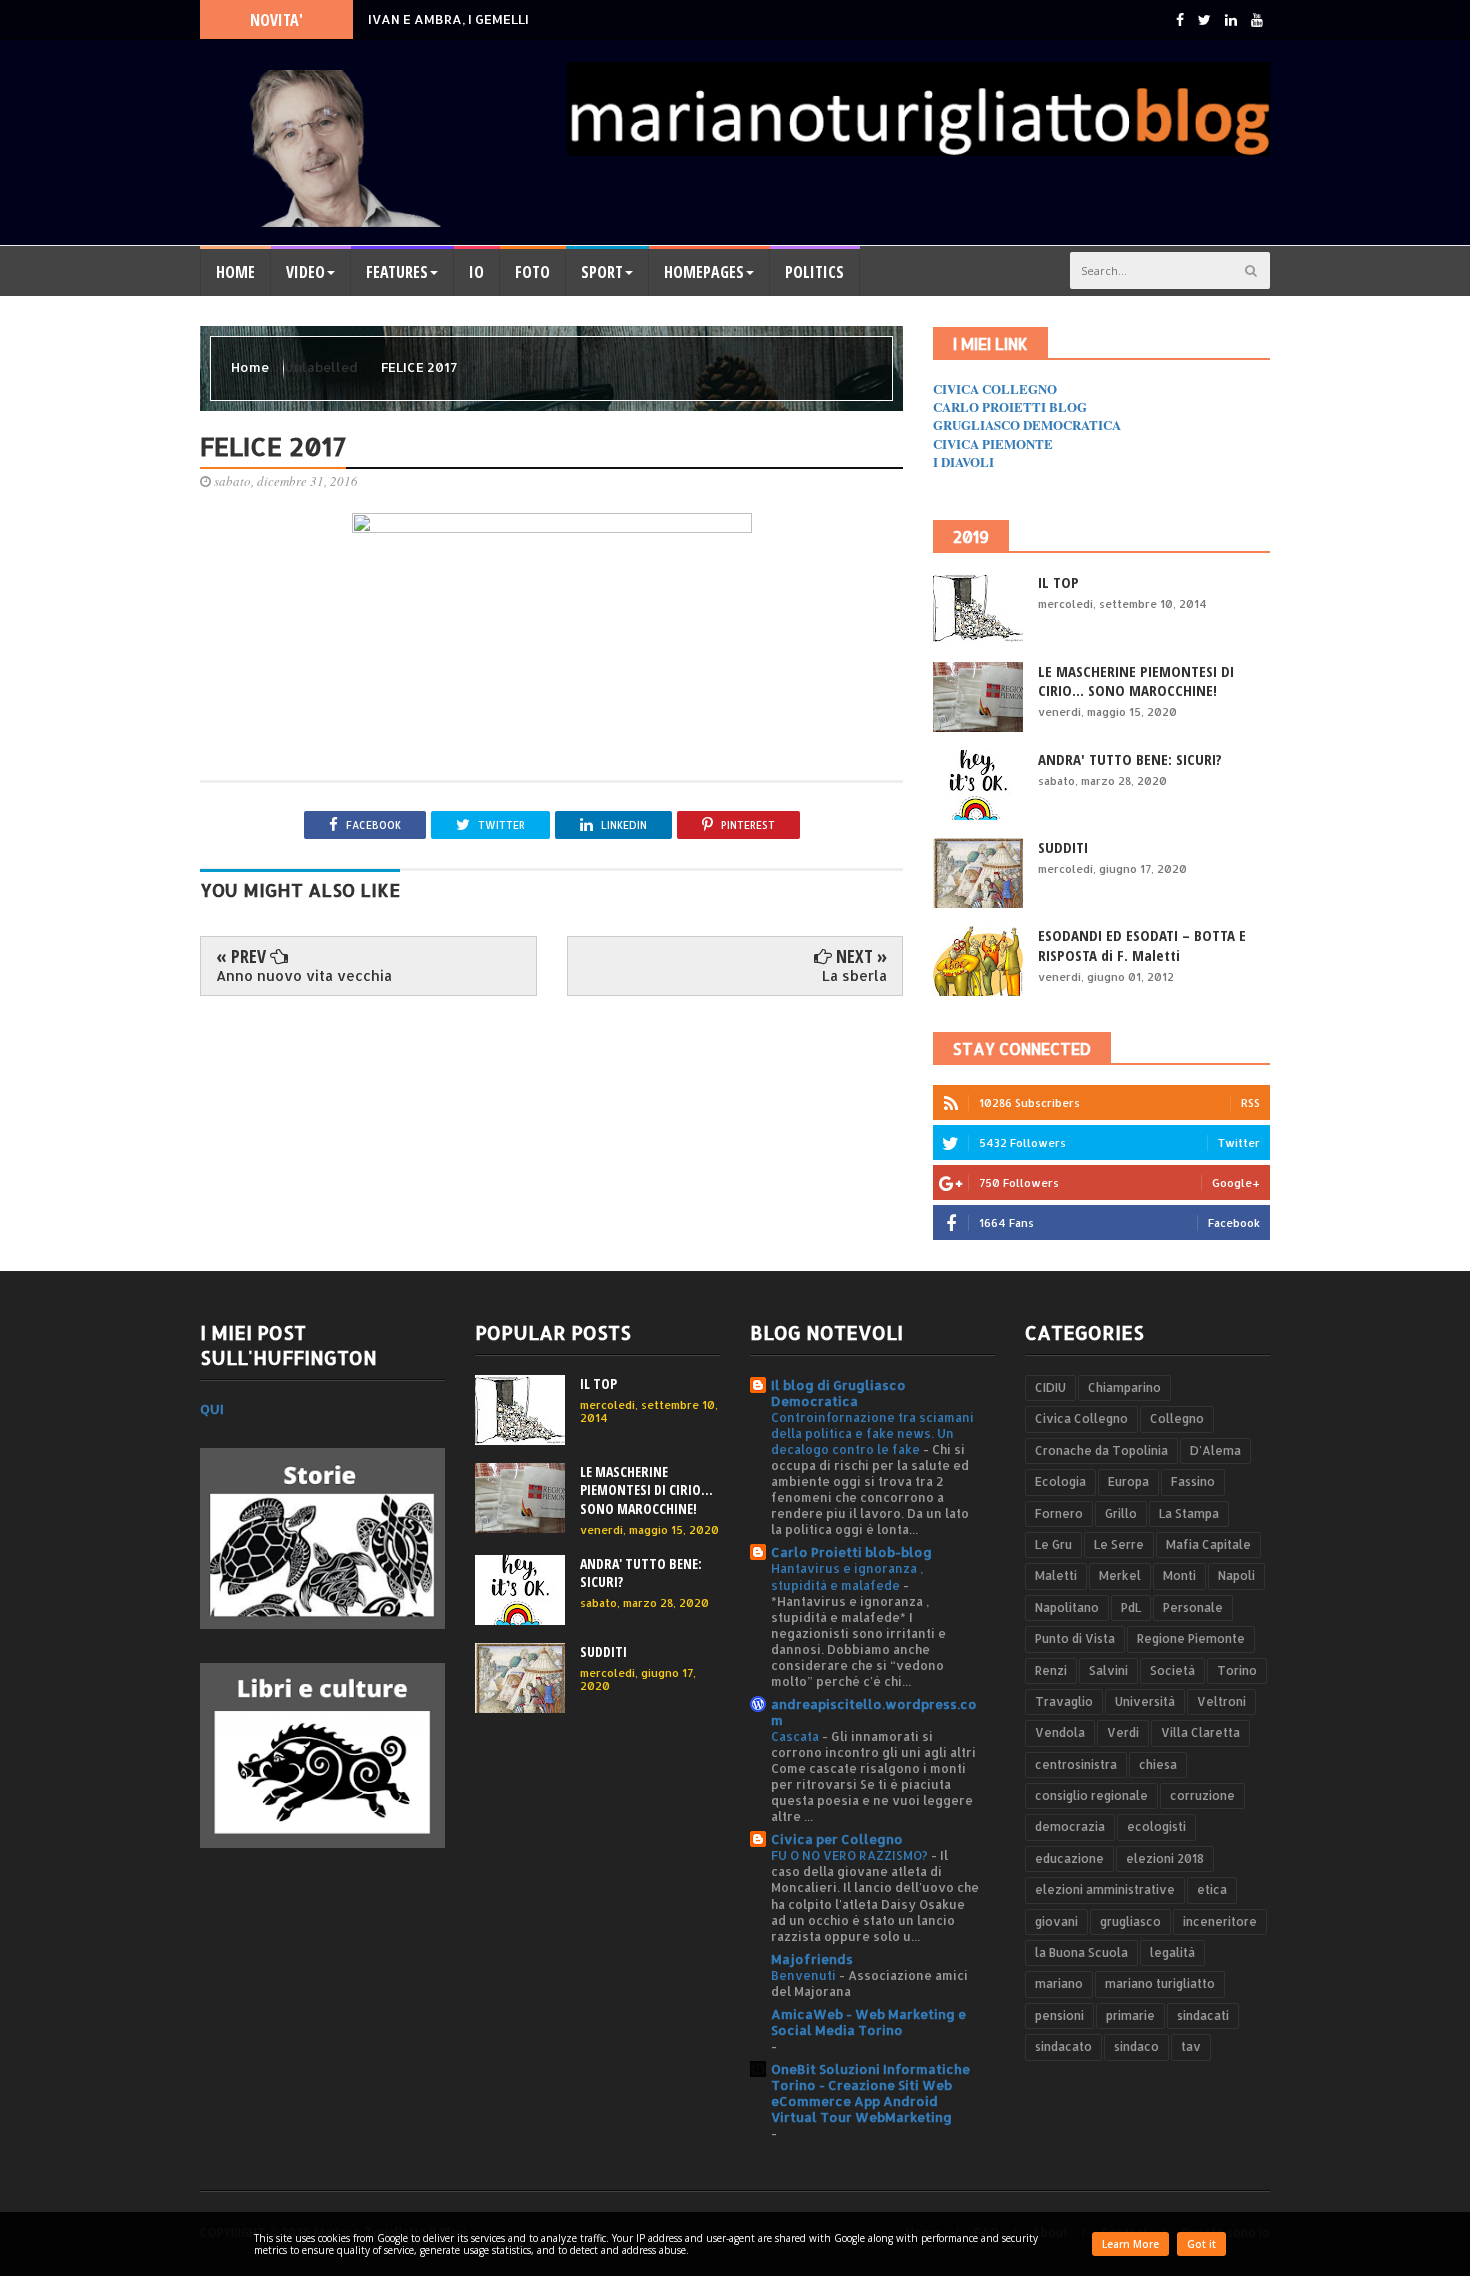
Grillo (1121, 1513)
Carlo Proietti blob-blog (851, 1552)
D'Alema (1215, 1450)
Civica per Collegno (837, 1839)
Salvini (1108, 1670)
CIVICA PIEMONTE (993, 443)
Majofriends (812, 1959)
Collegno (1177, 1418)
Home (235, 272)
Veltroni (1221, 1701)
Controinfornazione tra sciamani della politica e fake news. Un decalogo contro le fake (872, 1433)
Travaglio (1064, 1701)
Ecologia (1060, 1481)
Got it (1201, 2244)
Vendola (1060, 1732)
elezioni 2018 (1165, 1858)
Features (397, 272)
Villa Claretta (1200, 1732)
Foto (532, 272)
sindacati (1203, 2015)
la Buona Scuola (1081, 1952)
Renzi (1051, 1670)
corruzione (1202, 1795)
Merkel (1120, 1575)
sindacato (1063, 2046)
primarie (1130, 2015)
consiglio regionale (1091, 1795)
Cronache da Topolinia (1101, 1450)
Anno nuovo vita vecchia (304, 975)
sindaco (1136, 2046)
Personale (1193, 1607)
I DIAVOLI (963, 461)
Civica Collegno (1081, 1418)
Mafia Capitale (1208, 1544)
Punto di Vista (1075, 1638)
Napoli (1236, 1575)
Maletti (1056, 1575)
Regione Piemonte (1191, 1638)
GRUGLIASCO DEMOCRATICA (1027, 424)
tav (1191, 2046)
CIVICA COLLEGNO (995, 388)
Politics (814, 272)
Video (305, 272)
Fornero (1059, 1513)
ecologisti (1156, 1826)
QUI (212, 1409)
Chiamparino (1124, 1387)
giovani (1056, 1921)
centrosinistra (1076, 1764)
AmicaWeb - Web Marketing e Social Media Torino (868, 2022)
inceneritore (1220, 1921)
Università (1145, 1701)
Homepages (704, 272)
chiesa (1158, 1764)
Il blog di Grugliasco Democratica (838, 1393)
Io (476, 272)
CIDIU (1050, 1387)
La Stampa (1189, 1513)
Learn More (1130, 2244)
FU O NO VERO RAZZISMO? (851, 1855)
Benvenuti (805, 1975)
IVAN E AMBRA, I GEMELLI (448, 19)
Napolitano (1067, 1607)
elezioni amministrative (1105, 1889)
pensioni (1059, 2015)
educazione (1069, 1858)
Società (1172, 1670)
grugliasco (1130, 1921)
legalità (1172, 1952)
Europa (1128, 1481)
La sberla (854, 975)
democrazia (1070, 1826)
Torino (1237, 1670)
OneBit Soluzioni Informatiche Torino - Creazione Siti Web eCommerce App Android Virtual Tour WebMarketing (870, 2093)
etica (1212, 1889)
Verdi (1123, 1732)
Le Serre (1119, 1544)
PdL (1131, 1607)
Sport (602, 272)
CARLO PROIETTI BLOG (1010, 406)
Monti (1179, 1575)
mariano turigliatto (1160, 1983)
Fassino (1193, 1481)
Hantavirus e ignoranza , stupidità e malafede (847, 1576)
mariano (1059, 1983)
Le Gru (1053, 1544)
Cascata (796, 1736)
